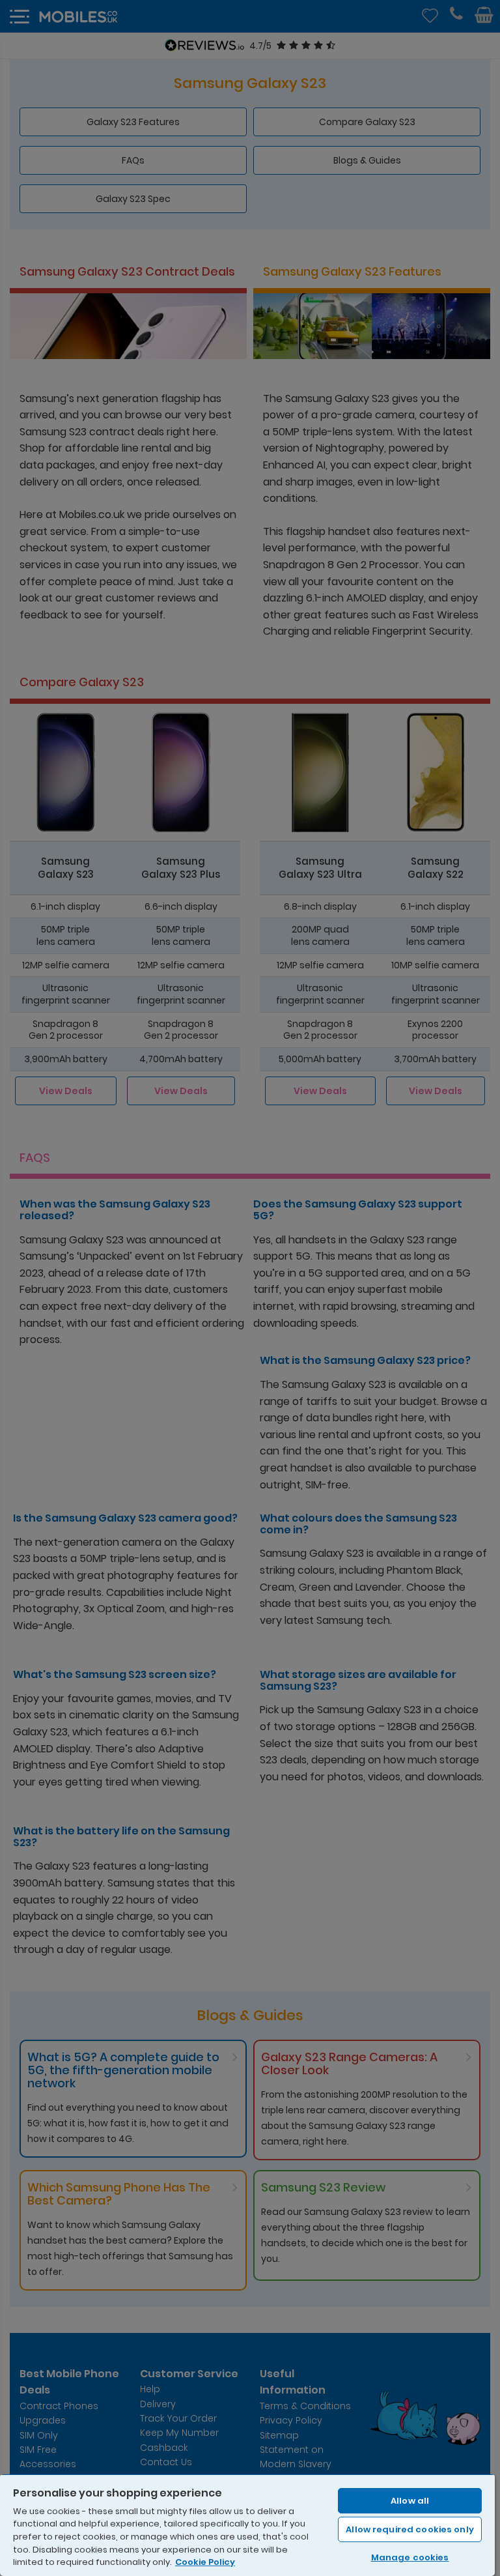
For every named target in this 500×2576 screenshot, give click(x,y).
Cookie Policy (205, 2562)
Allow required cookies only (410, 2529)
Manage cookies (410, 2557)
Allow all (410, 2501)
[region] (247, 2525)
